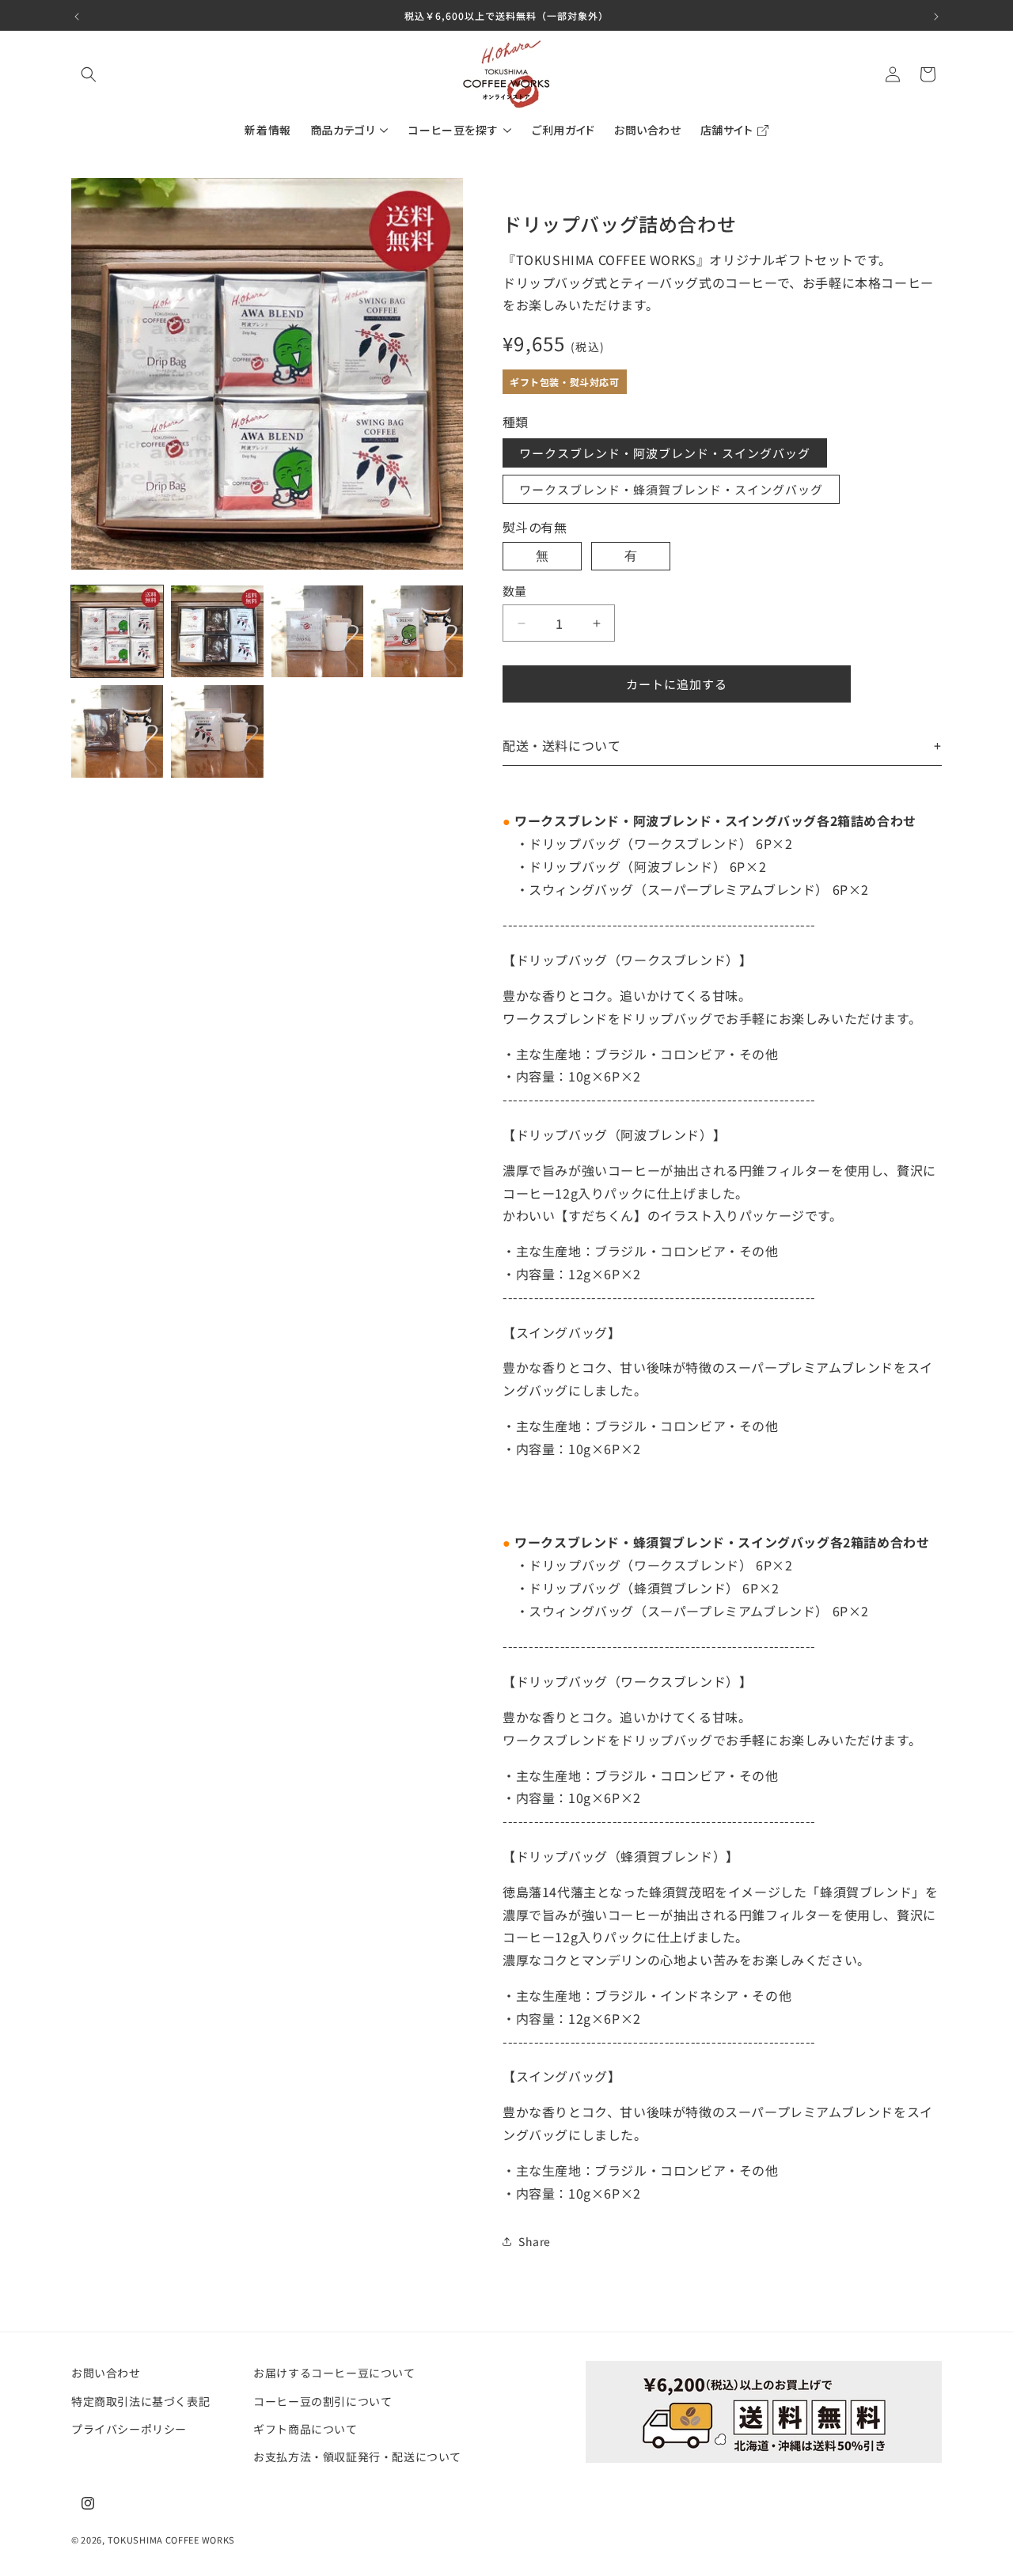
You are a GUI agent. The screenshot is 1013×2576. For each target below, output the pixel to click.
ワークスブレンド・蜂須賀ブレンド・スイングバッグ (671, 489)
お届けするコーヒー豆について (334, 2373)
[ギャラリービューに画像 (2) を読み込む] (217, 631)
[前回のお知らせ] (77, 15)
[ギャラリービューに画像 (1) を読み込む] (117, 631)
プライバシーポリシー (129, 2428)
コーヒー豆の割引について (322, 2400)
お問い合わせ (106, 2373)
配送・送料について (562, 745)
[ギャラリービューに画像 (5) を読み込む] (117, 731)
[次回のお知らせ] (936, 15)
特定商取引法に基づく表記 (140, 2400)
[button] (89, 74)
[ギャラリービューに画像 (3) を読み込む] (317, 631)
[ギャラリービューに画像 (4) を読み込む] (417, 631)
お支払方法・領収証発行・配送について (357, 2456)
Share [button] (535, 2241)
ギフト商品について (305, 2428)
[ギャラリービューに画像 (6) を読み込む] (217, 731)
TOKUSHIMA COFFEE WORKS (171, 2540)
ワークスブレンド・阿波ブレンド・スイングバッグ (665, 453)
